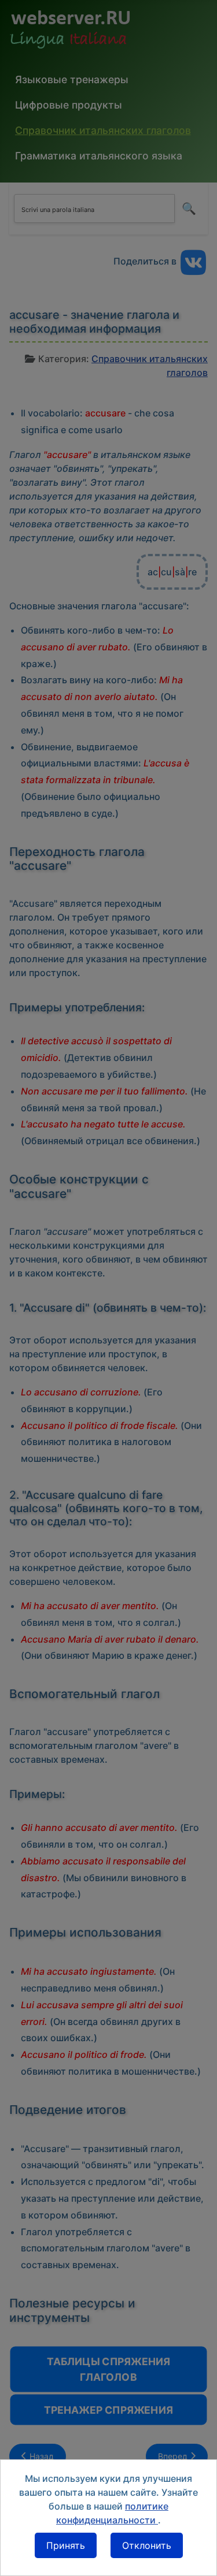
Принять (66, 2545)
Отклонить (147, 2545)
